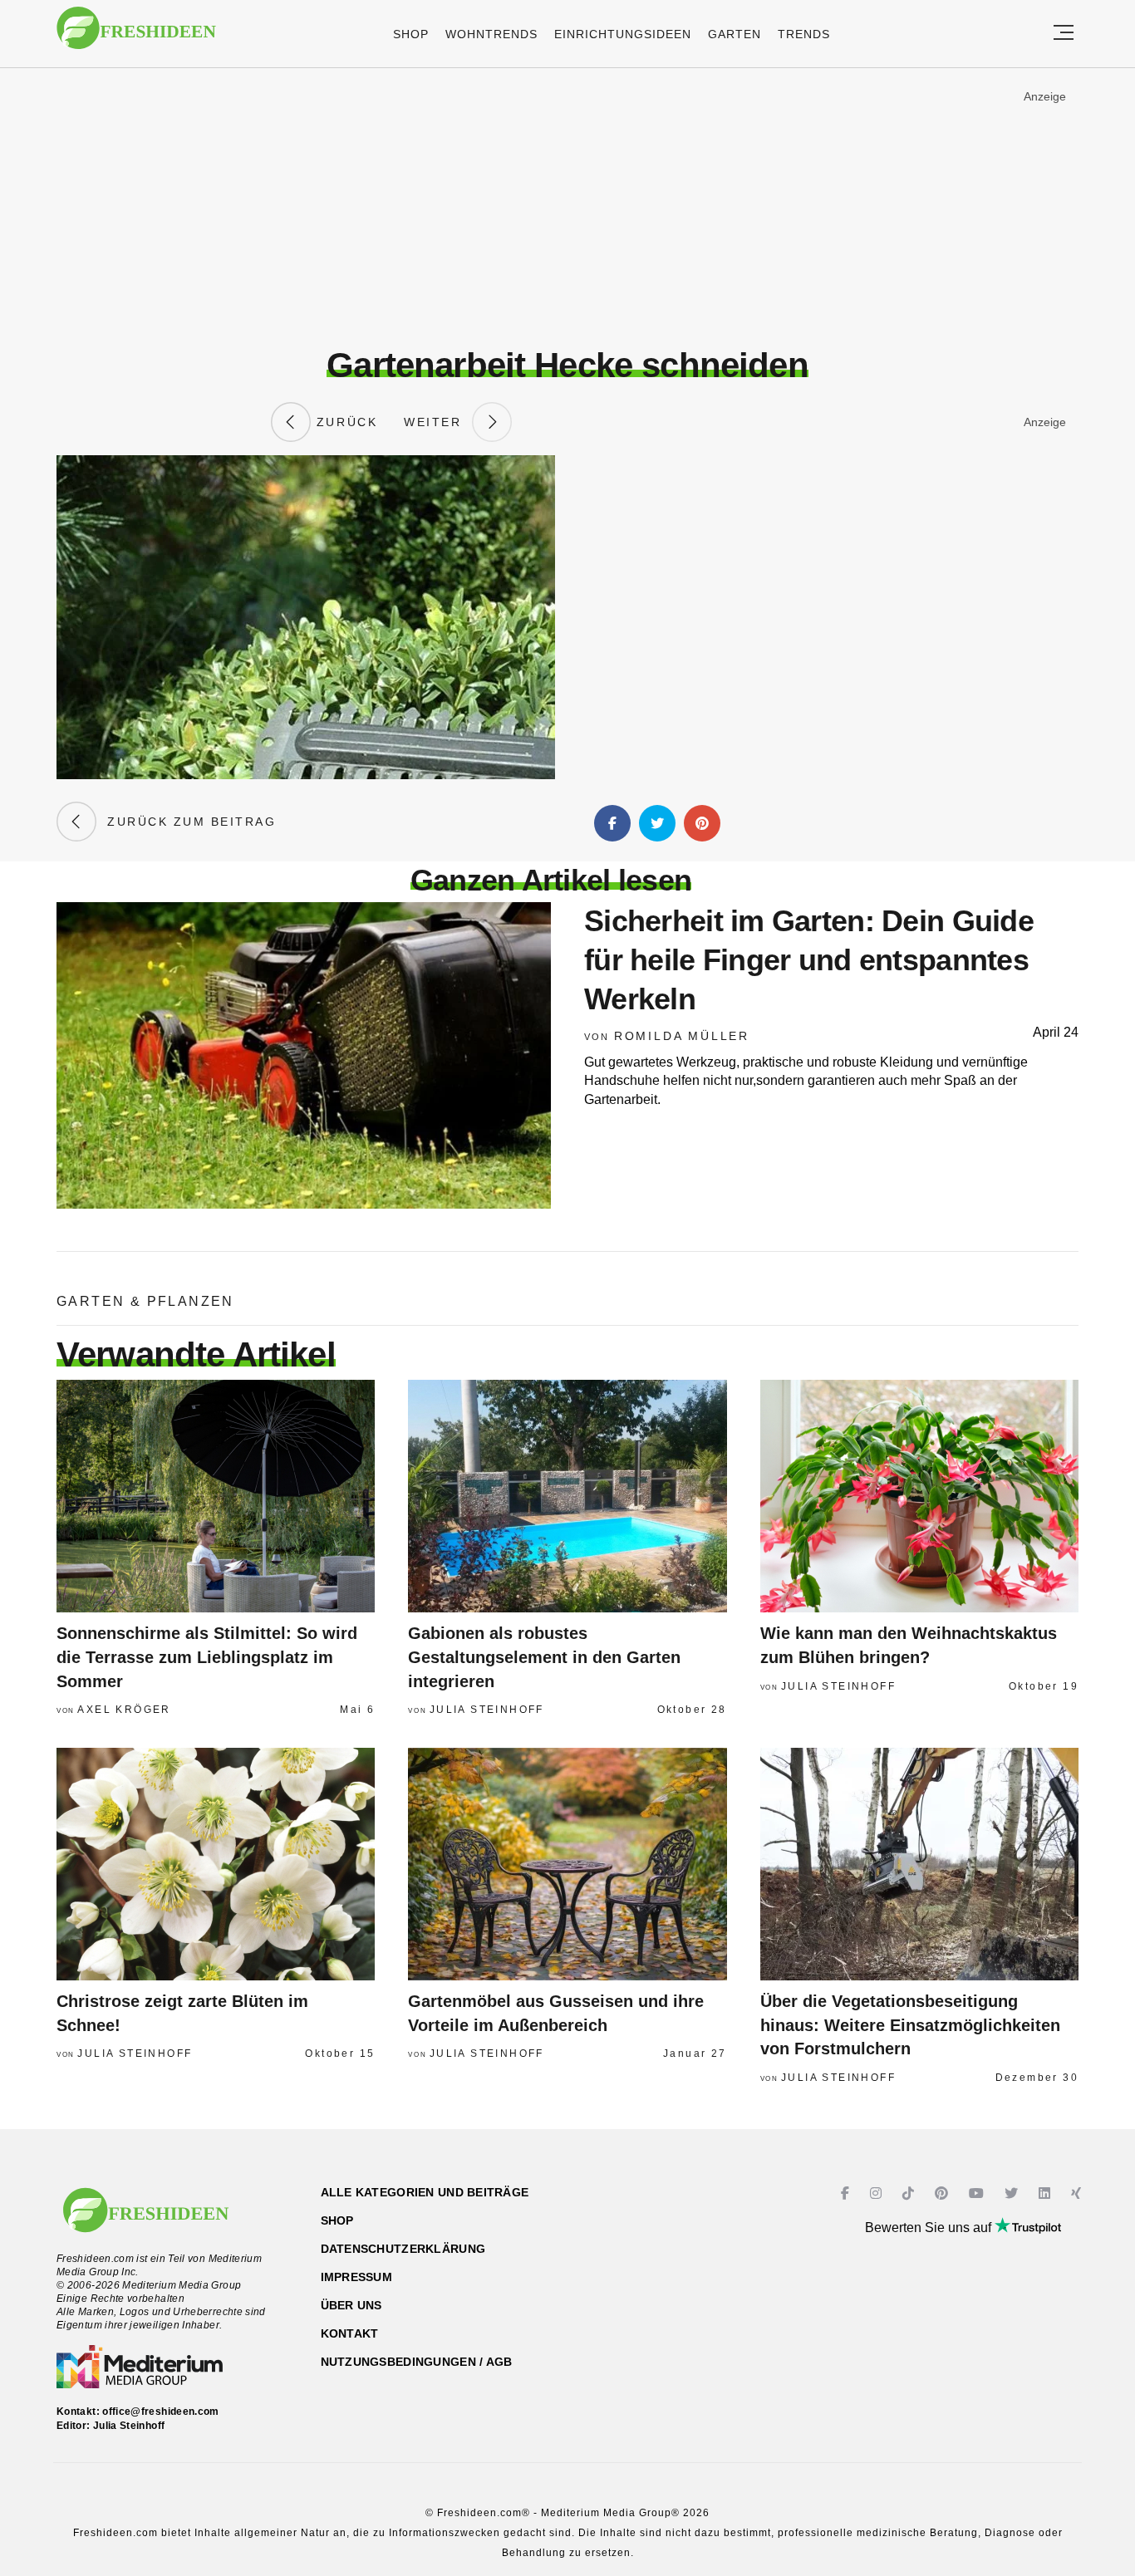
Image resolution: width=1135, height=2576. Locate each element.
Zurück (344, 422)
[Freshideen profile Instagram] (878, 2193)
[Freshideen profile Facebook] (847, 2193)
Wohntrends (491, 34)
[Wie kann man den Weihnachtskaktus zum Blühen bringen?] (919, 1496)
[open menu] (1064, 34)
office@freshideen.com (161, 2412)
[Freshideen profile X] (1013, 2193)
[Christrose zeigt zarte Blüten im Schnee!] (216, 1864)
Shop (411, 34)
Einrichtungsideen (623, 34)
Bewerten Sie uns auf (930, 2228)
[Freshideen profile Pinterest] (943, 2193)
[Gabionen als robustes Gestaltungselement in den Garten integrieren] (567, 1496)
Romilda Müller (682, 1036)
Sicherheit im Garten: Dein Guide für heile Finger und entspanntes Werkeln (809, 960)
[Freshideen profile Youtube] (978, 2193)
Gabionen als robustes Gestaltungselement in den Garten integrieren (544, 1657)
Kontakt (350, 2333)
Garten (735, 34)
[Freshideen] (136, 36)
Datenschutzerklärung (403, 2249)
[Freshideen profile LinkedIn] (1047, 2193)
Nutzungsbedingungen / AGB (417, 2362)
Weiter (438, 422)
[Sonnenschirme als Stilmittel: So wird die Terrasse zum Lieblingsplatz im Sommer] (216, 1496)
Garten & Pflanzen (145, 1301)
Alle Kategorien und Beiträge (425, 2192)
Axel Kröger (124, 1710)
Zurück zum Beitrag (186, 822)
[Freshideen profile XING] (1078, 2193)
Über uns (351, 2305)
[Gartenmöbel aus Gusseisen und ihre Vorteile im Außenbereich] (567, 1864)
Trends (804, 34)
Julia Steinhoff (487, 1710)
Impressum (357, 2277)
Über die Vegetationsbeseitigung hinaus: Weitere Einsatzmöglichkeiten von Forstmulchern (910, 2025)
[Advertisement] (567, 207)
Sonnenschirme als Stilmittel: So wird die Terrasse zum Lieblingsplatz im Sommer (207, 1657)
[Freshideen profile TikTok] (910, 2193)
